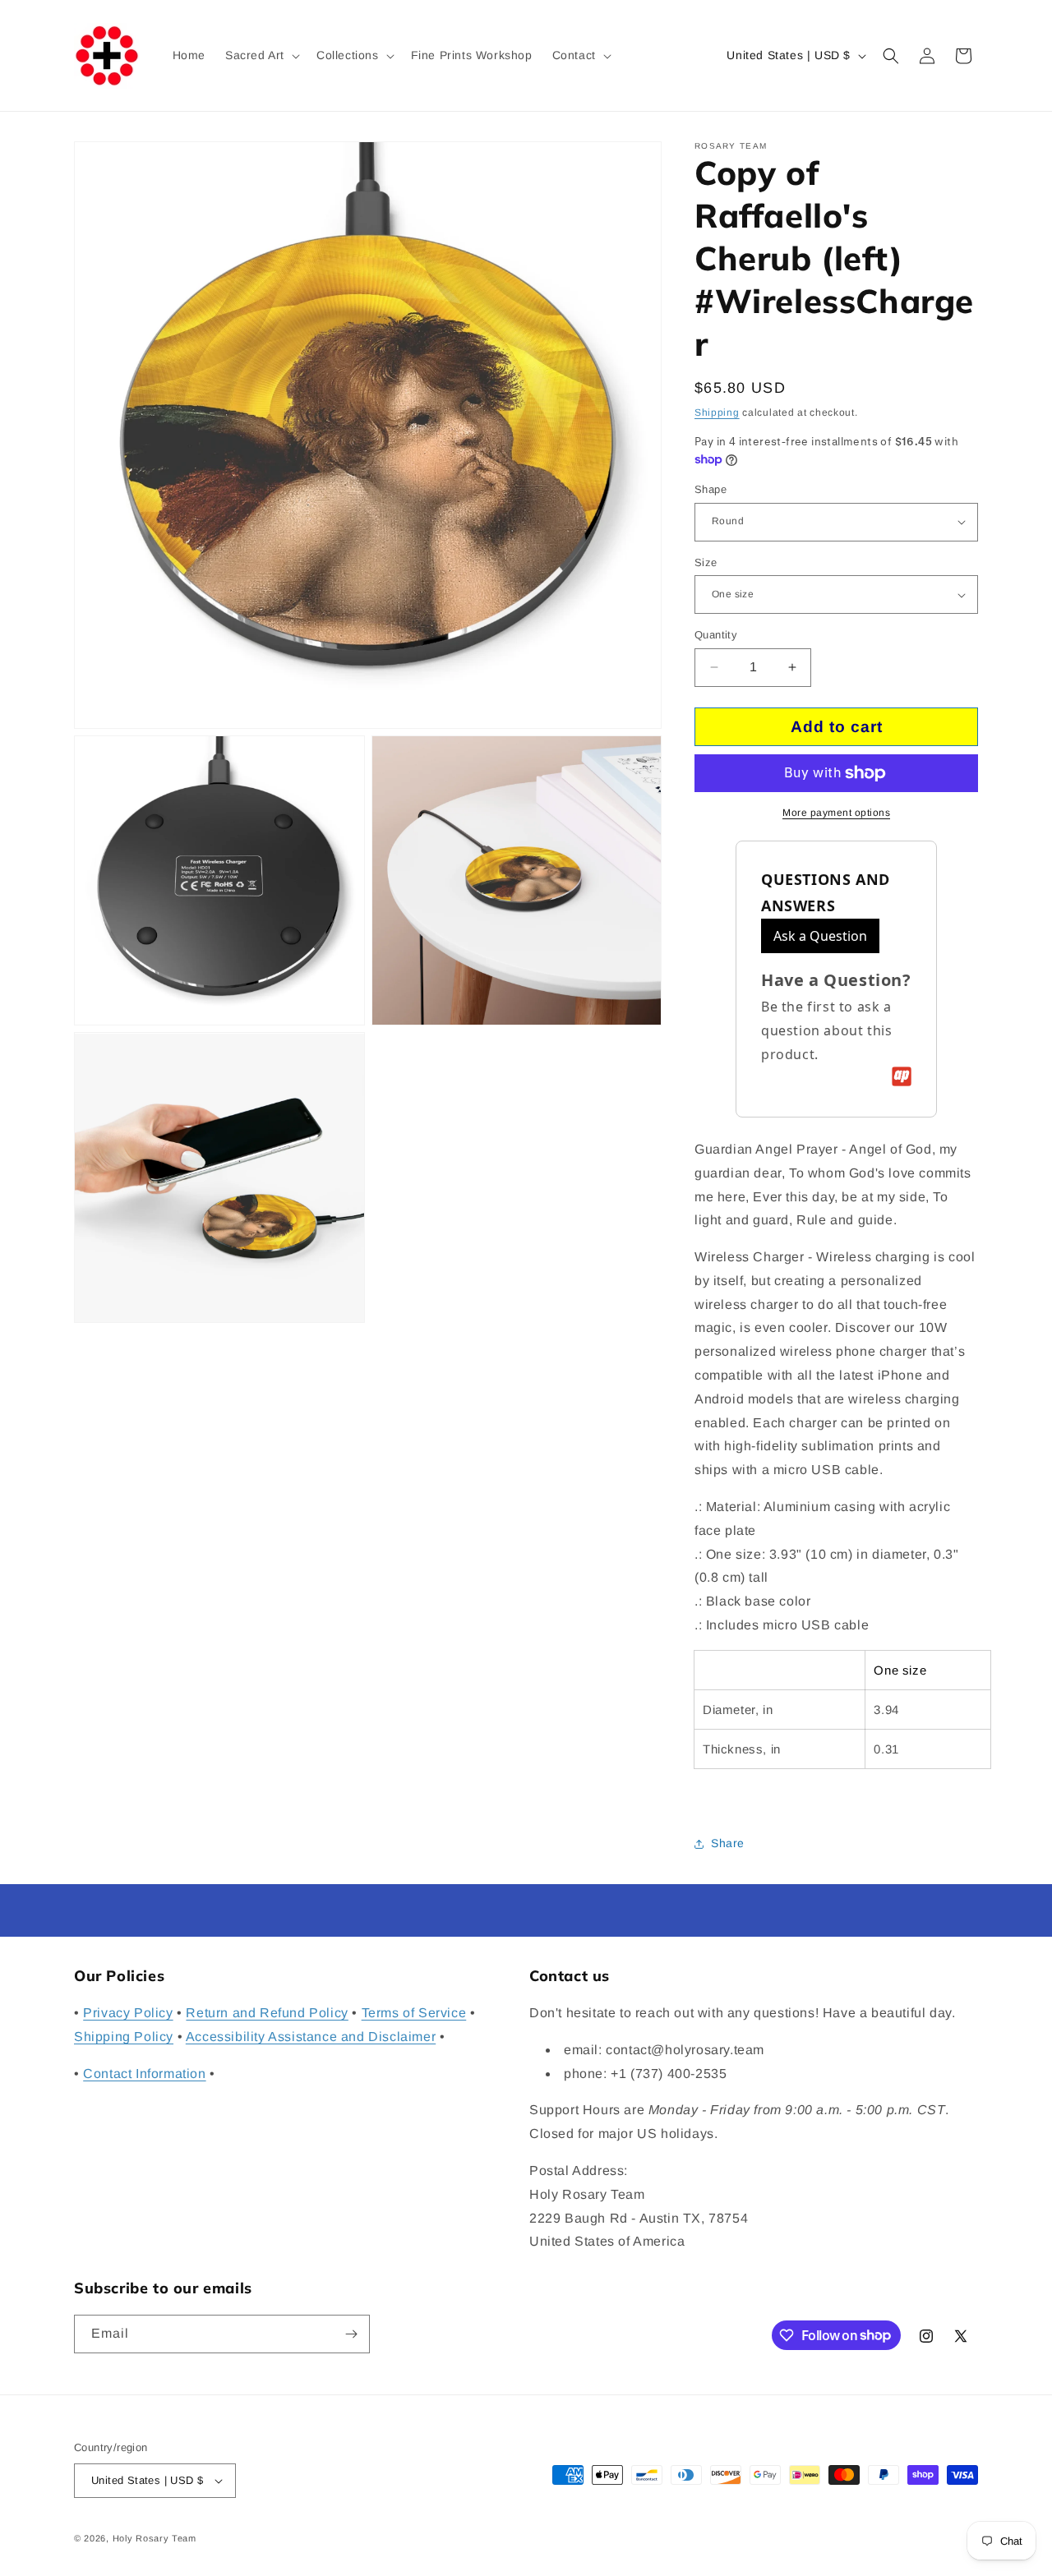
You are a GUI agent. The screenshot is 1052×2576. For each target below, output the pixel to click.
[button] (261, 55)
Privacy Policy (128, 2013)
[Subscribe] (351, 2334)
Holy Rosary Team (155, 2538)
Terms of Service (414, 2013)
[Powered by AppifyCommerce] (902, 1076)
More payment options (836, 813)
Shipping (717, 412)
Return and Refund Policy (267, 2013)
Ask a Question (820, 936)
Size (706, 562)
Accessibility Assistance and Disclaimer (311, 2037)
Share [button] (728, 1843)
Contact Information (144, 2074)
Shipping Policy (124, 2037)
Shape (711, 489)
